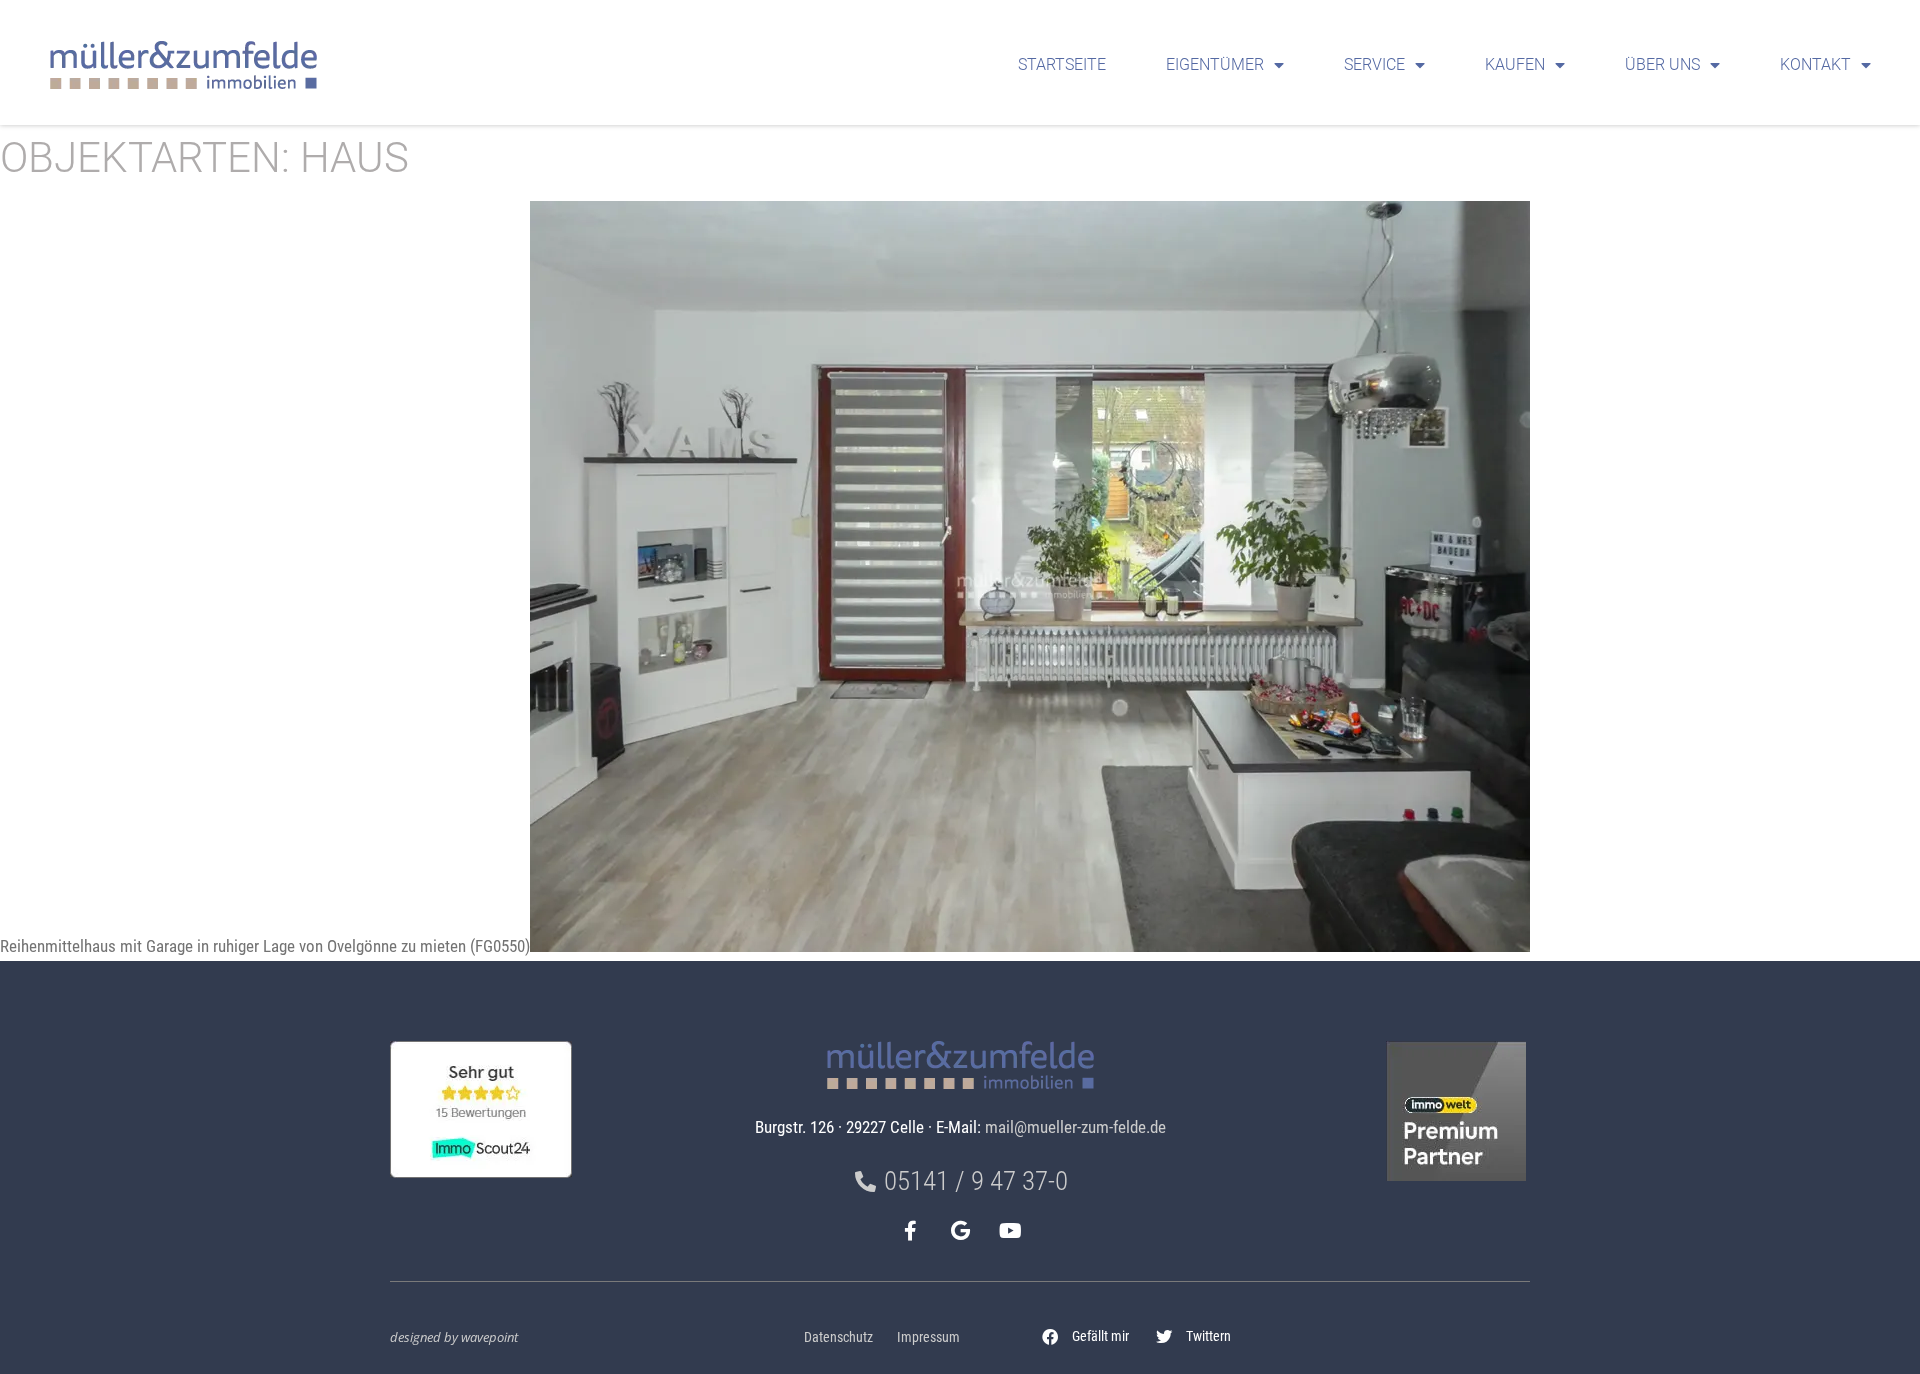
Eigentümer (1215, 64)
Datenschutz (838, 1337)
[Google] (960, 1231)
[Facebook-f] (910, 1231)
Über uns (1662, 64)
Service (1374, 64)
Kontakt (1815, 64)
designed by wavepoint (454, 1337)
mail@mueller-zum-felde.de (1075, 1127)
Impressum (928, 1337)
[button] (1086, 1337)
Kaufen (1515, 64)
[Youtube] (1010, 1231)
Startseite (1062, 64)
